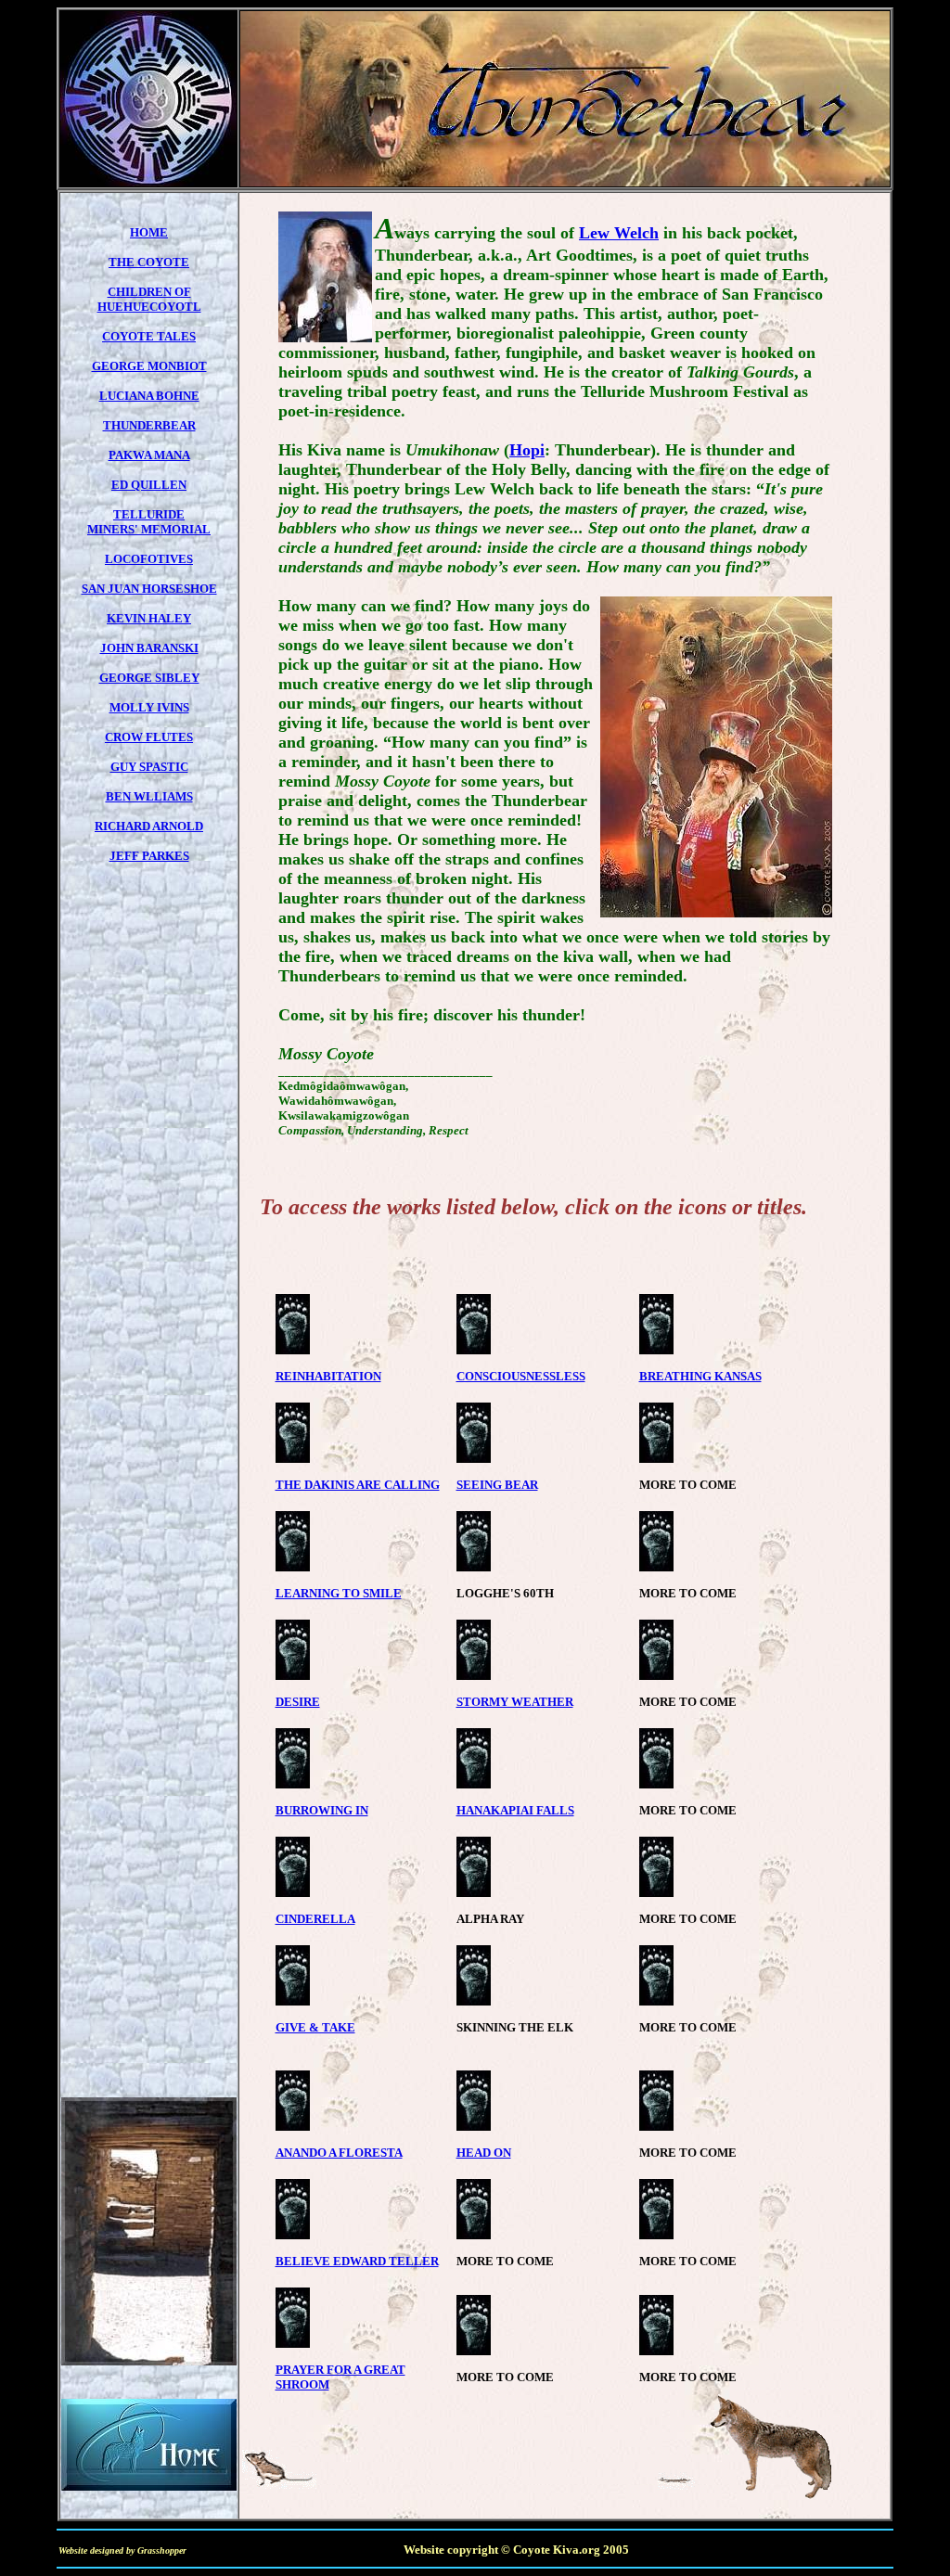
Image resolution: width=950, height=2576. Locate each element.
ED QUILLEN (149, 485)
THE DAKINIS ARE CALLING (358, 1485)
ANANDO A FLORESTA (339, 2153)
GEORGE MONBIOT (149, 366)
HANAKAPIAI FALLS (515, 1810)
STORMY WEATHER (515, 1702)
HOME (149, 232)
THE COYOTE (149, 262)
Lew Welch (619, 233)
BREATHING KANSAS (700, 1376)
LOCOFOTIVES (149, 559)
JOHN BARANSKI (149, 648)
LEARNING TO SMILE (339, 1593)
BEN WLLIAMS (149, 796)
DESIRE (298, 1702)
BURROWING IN (322, 1810)
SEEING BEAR (497, 1485)
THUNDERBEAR (149, 425)
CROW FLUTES (149, 737)
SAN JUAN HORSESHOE (149, 589)
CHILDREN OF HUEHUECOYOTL (149, 299)
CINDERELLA (315, 1919)
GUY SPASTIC (149, 767)
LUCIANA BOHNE (149, 396)
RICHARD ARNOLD (149, 826)
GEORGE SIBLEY (149, 678)
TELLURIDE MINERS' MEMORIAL (149, 522)
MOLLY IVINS (149, 707)
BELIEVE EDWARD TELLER (357, 2261)
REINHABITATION (328, 1376)
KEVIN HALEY (149, 618)
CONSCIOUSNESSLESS (521, 1376)
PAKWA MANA (149, 455)
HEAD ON (484, 2153)
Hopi (527, 450)
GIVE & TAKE (315, 2027)
